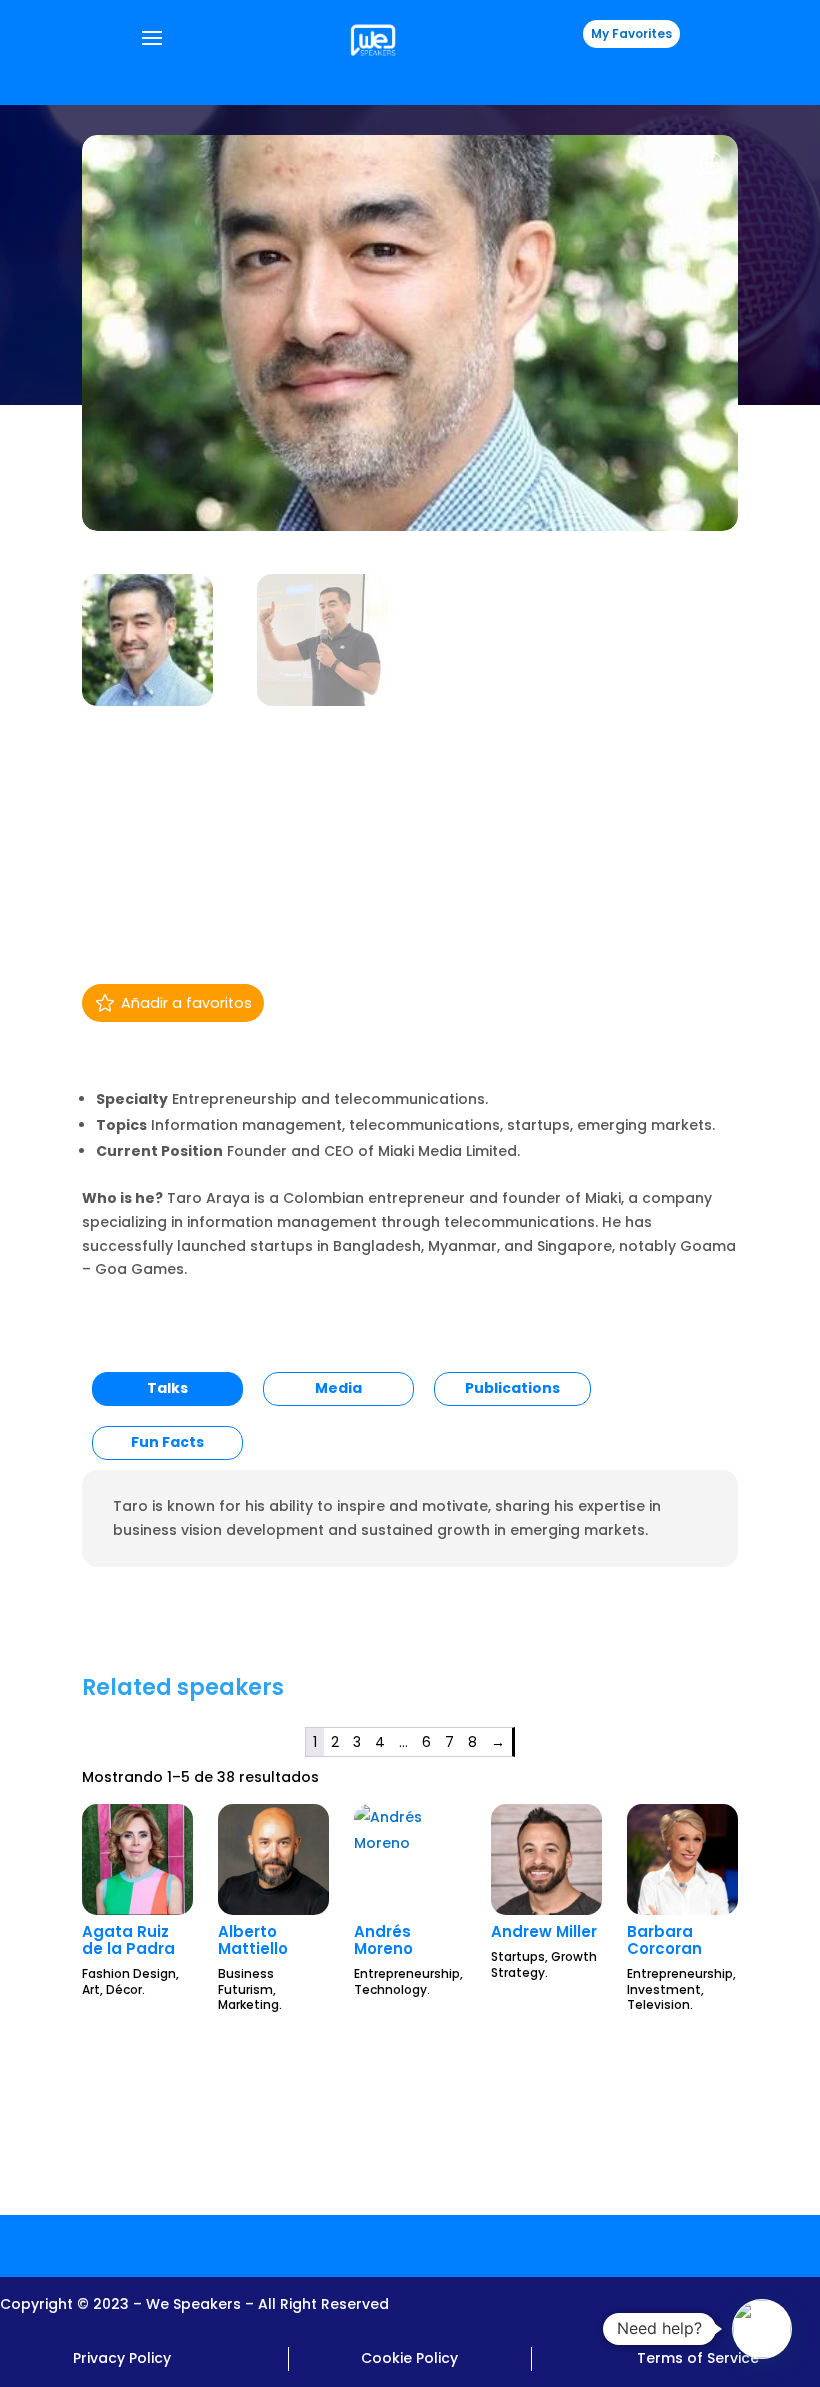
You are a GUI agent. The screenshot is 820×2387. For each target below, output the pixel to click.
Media (338, 1388)
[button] (762, 2329)
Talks (167, 1388)
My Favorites (631, 33)
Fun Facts (167, 1442)
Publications (512, 1388)
